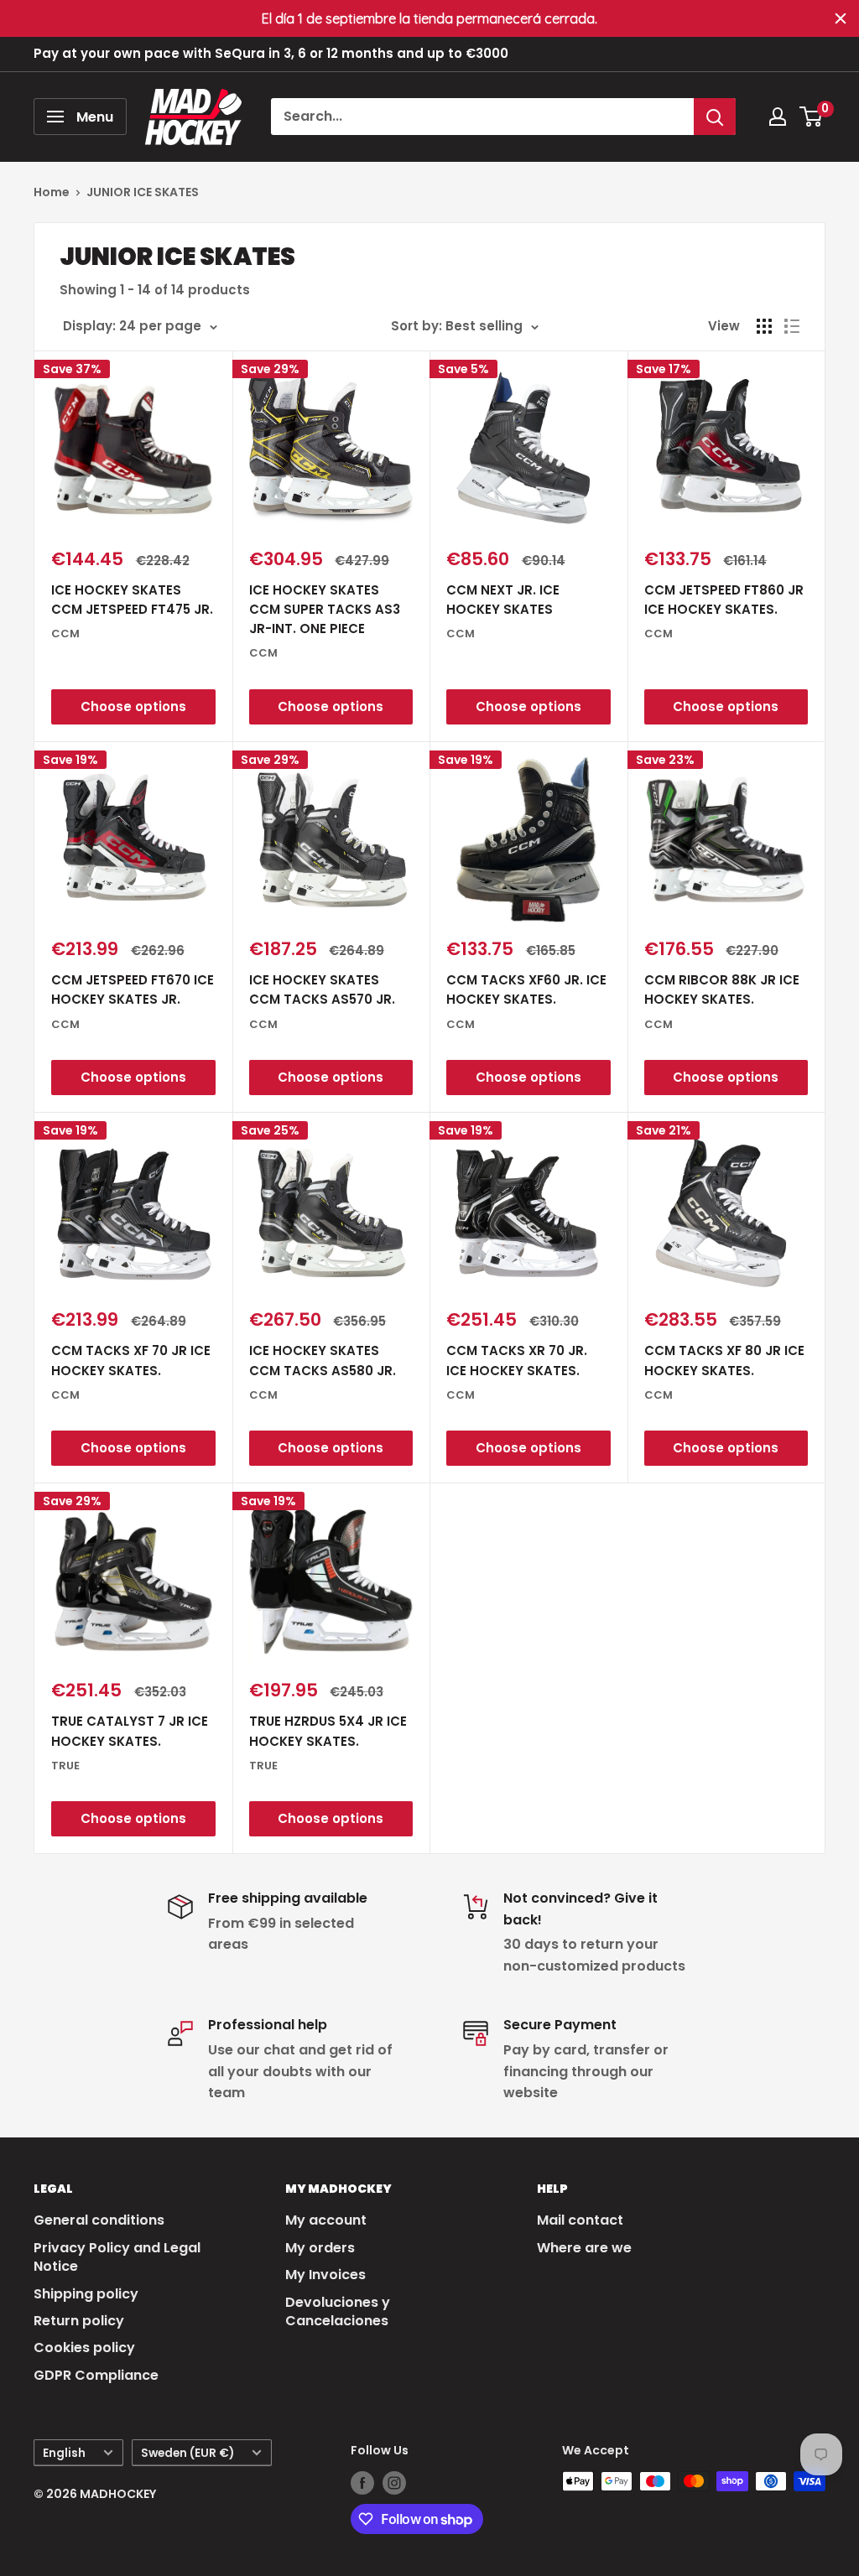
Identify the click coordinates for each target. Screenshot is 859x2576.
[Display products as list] (792, 326)
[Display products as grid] (764, 326)
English (64, 2453)
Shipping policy (86, 2294)
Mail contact (580, 2220)
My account (326, 2220)
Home (52, 192)
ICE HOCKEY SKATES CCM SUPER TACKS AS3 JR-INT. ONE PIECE (325, 610)
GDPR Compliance (96, 2375)
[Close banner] (841, 18)
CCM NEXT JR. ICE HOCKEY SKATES (503, 600)
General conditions (99, 2220)
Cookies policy (84, 2347)
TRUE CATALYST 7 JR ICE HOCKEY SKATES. (130, 1731)
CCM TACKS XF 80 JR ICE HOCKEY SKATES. (724, 1360)
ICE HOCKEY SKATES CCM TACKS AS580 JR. (323, 1360)
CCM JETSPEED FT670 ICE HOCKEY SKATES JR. (133, 989)
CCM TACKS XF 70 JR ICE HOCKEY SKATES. (131, 1360)
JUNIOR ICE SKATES (143, 192)
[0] (812, 117)
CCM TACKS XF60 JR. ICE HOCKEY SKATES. (526, 989)
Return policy (79, 2321)
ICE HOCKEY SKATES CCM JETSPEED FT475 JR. (132, 600)
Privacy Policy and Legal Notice (117, 2257)
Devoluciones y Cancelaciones (338, 2311)
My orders (320, 2248)
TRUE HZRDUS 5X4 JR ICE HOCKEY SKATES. (328, 1731)
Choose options (133, 706)
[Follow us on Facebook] (362, 2483)
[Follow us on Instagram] (394, 2483)
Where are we (584, 2248)
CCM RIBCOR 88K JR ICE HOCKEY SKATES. (722, 989)
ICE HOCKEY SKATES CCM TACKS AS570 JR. (322, 989)
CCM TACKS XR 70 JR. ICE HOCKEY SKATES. (517, 1360)
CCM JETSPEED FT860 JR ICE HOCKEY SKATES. (724, 600)
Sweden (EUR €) (187, 2453)
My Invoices (325, 2275)
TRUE (65, 1766)
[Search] (715, 117)
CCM (65, 634)
